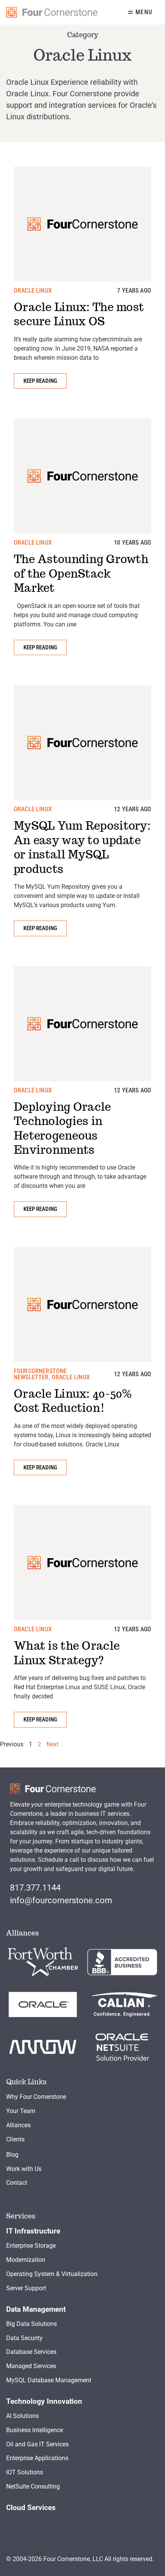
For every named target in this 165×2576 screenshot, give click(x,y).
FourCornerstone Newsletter (40, 1374)
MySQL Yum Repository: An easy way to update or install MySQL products (82, 847)
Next (53, 1744)
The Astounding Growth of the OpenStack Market (81, 573)
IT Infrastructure (33, 2231)
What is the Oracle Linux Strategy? (67, 1653)
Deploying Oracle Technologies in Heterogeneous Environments (63, 1128)
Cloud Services (31, 2508)
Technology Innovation (44, 2401)
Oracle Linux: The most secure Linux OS (79, 314)
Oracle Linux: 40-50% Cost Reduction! (73, 1401)
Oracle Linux (33, 291)
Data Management (36, 2309)
